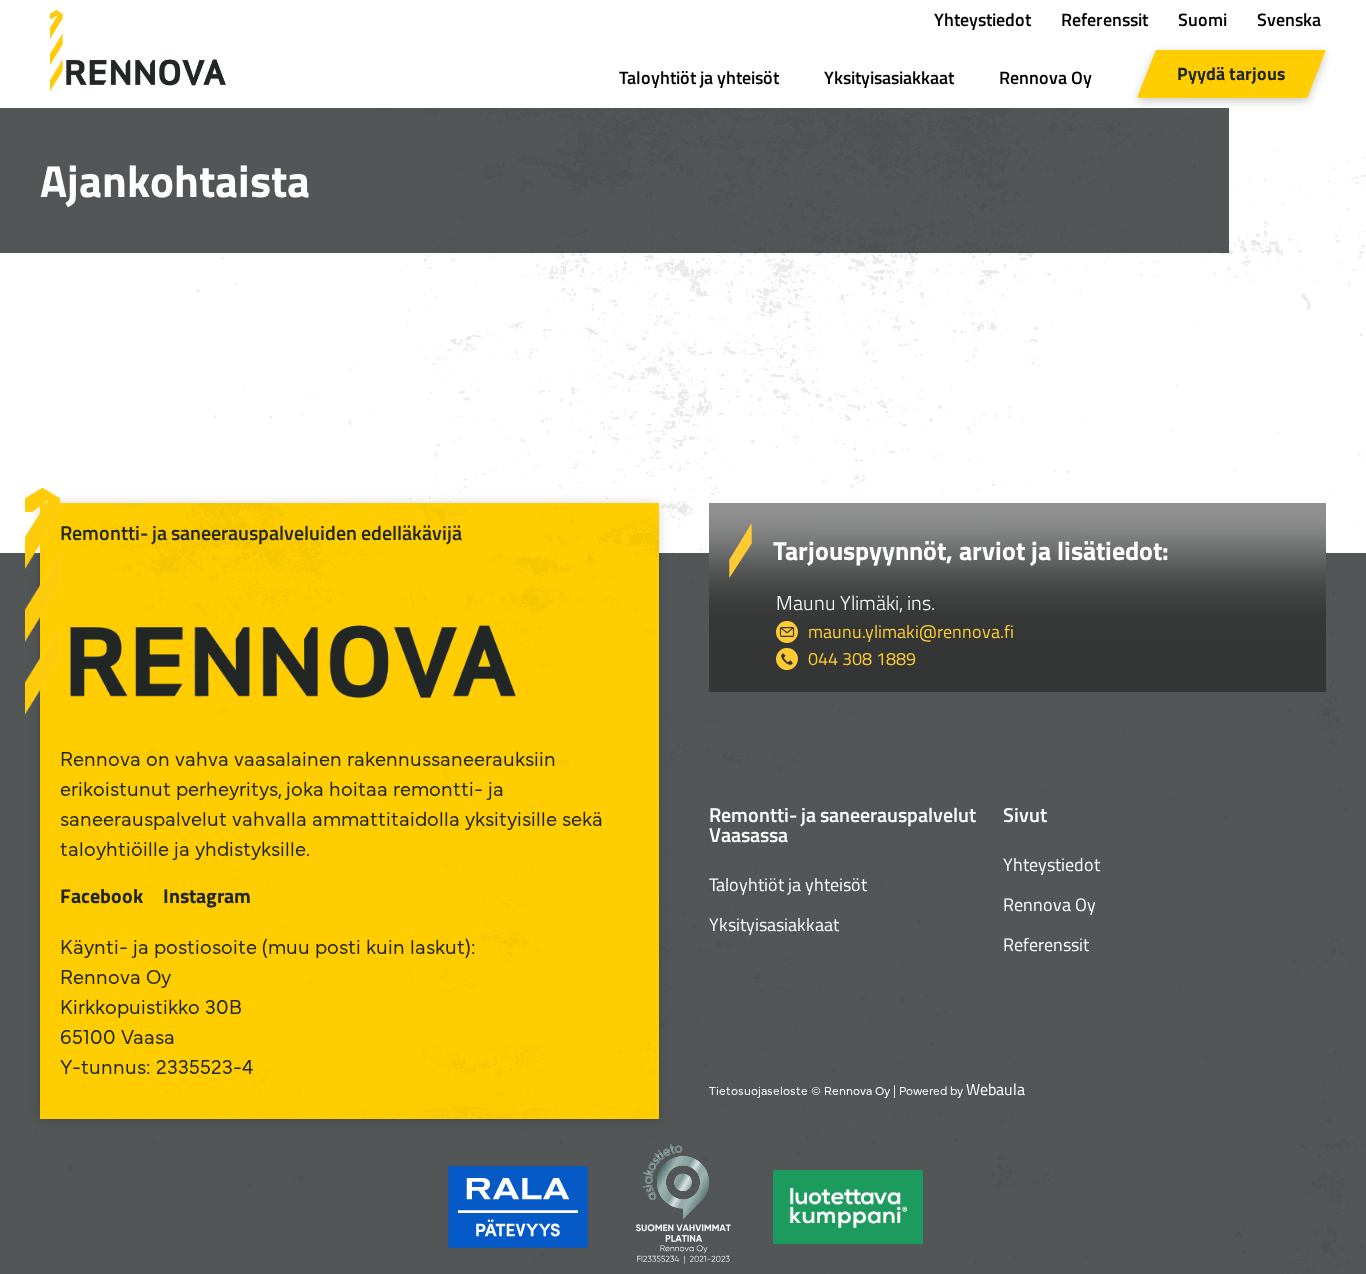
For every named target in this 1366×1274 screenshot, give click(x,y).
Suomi (1202, 19)
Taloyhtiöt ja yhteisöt (699, 77)
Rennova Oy (1045, 77)
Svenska (1289, 19)
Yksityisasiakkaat (889, 77)
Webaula (995, 1089)
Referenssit (1104, 19)
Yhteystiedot (982, 19)
